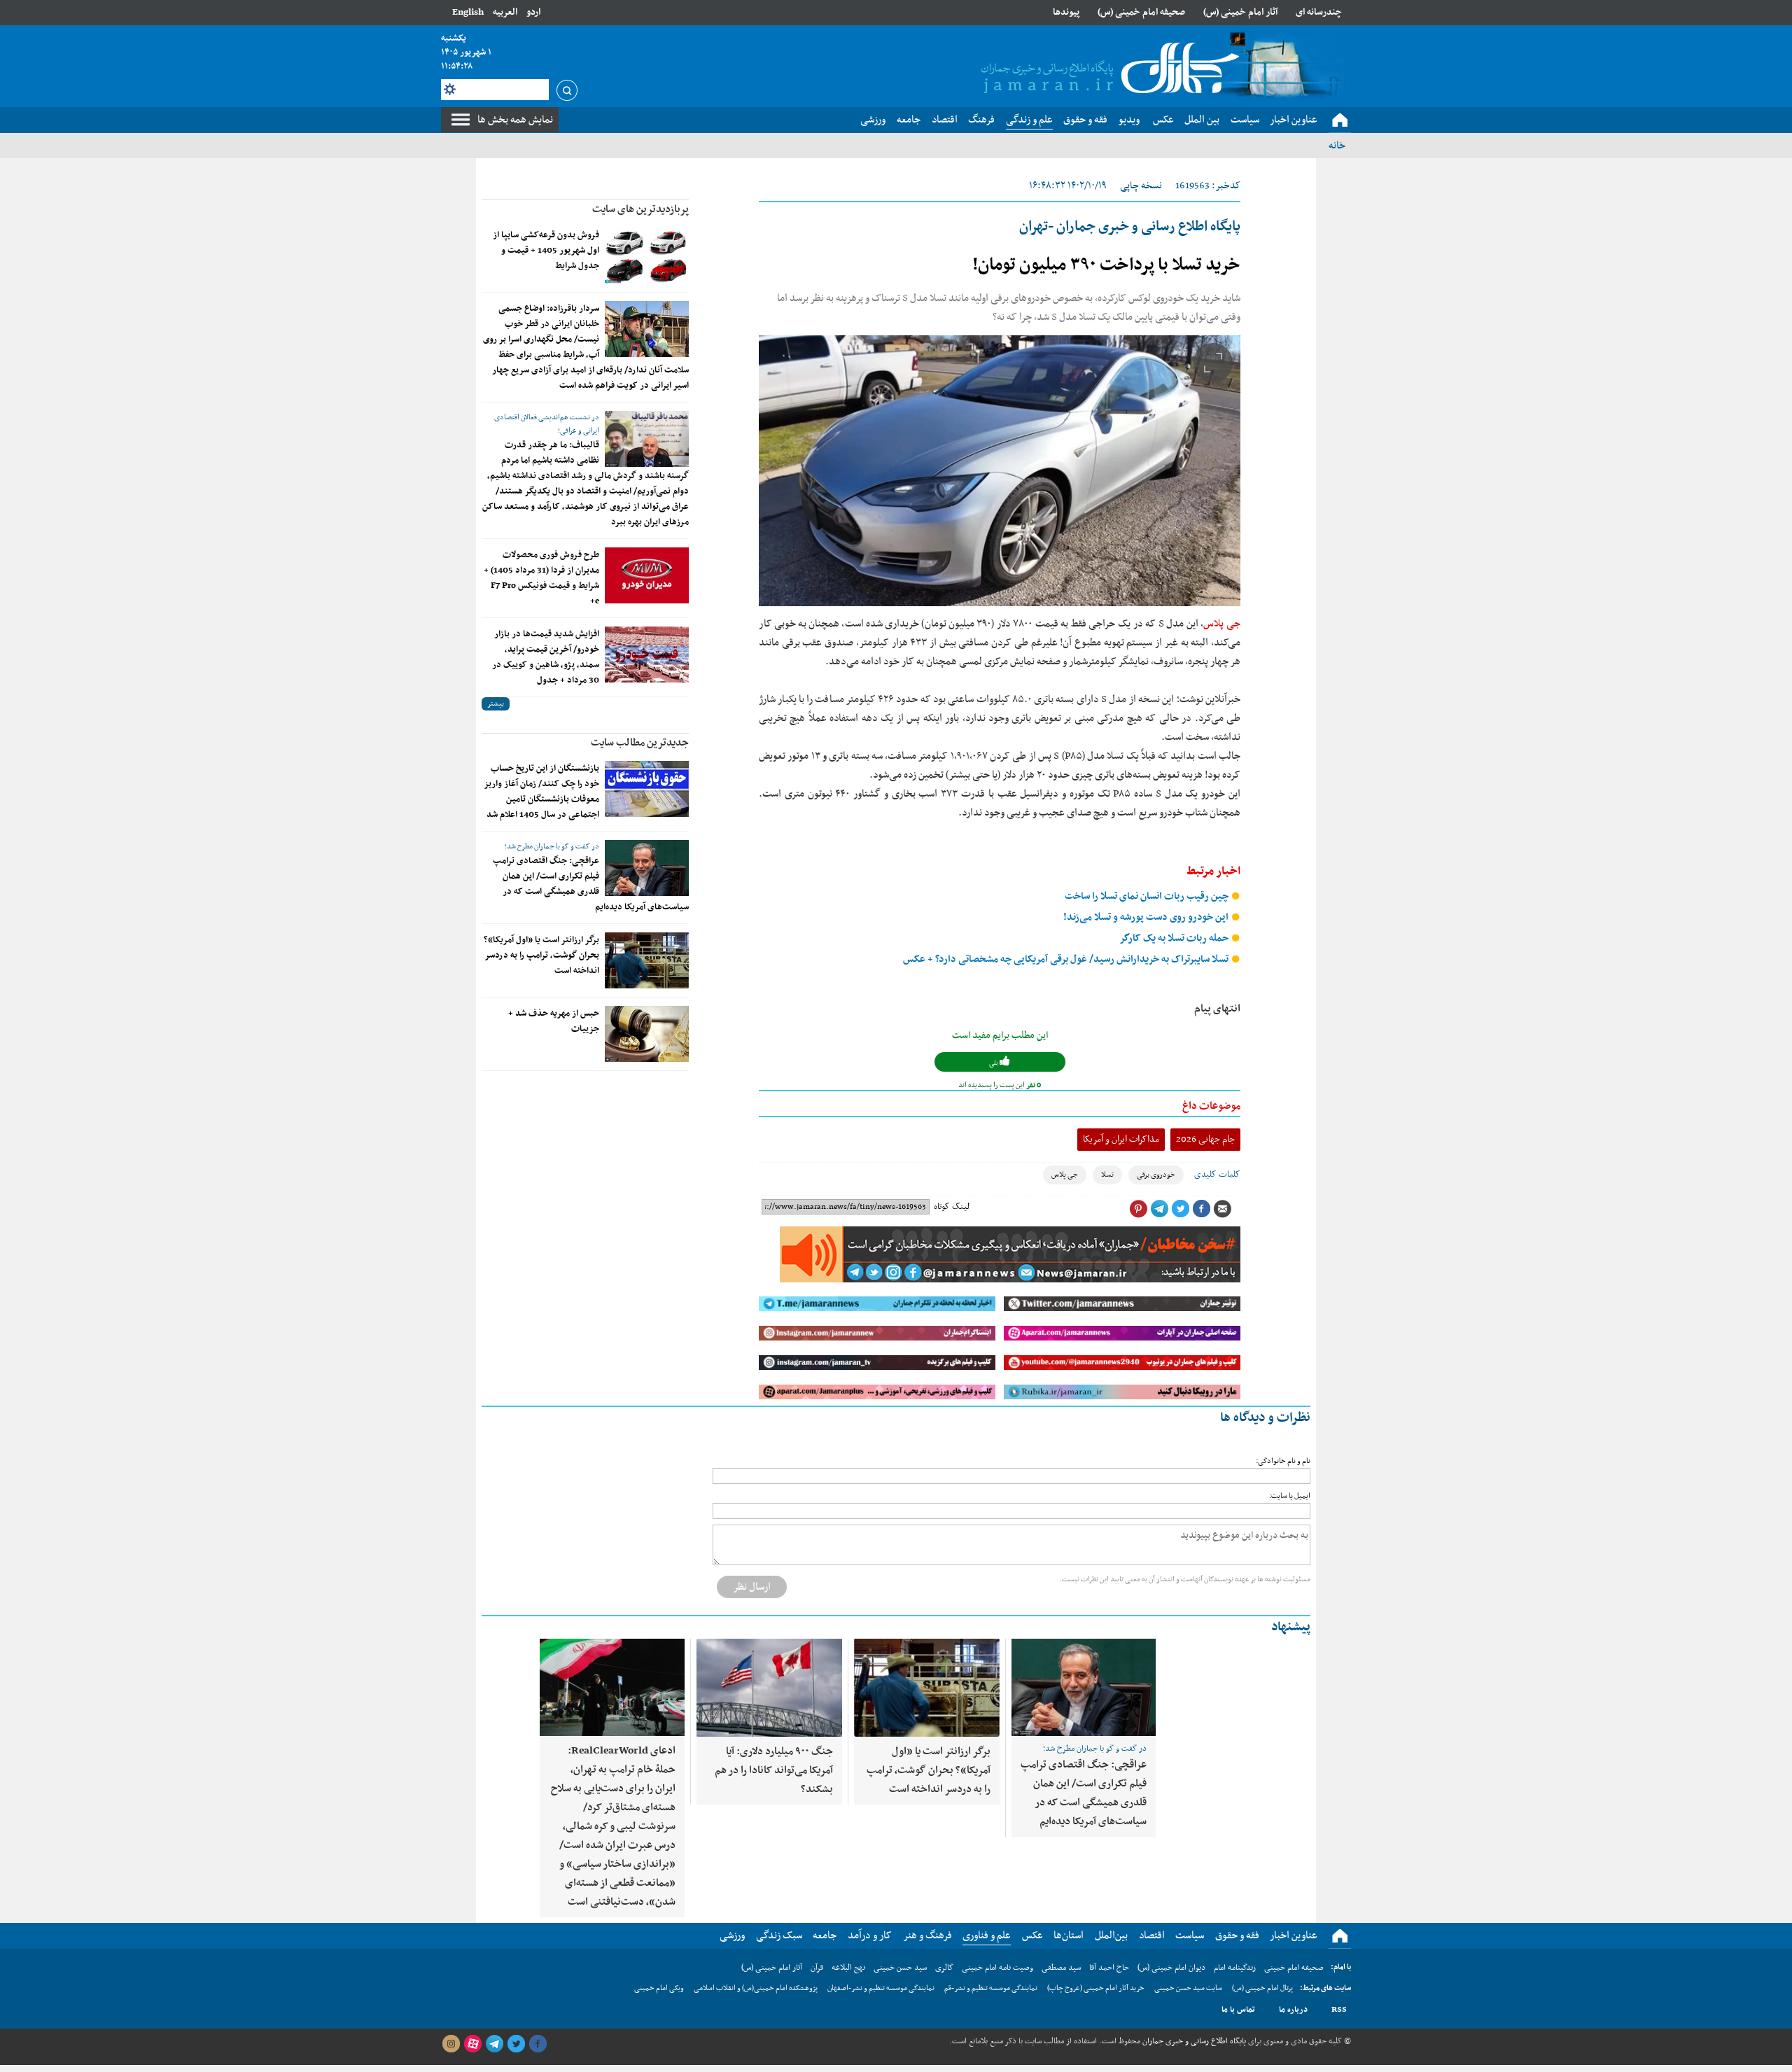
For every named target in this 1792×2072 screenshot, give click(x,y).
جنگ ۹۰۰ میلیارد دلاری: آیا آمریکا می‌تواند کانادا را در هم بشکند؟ (774, 1770)
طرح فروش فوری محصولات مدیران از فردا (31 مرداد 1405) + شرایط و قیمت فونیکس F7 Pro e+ (541, 578)
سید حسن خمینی (900, 1968)
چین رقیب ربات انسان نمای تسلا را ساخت (1148, 896)
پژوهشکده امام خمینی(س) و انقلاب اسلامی (756, 1988)
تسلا (1107, 1175)
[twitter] (516, 2044)
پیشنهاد (1291, 1627)
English (468, 12)
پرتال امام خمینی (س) (1262, 1988)
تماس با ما (1238, 2010)
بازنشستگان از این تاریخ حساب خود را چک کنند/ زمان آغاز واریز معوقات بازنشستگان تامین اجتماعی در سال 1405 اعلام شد (541, 792)
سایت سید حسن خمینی (1188, 1988)
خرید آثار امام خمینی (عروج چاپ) (1096, 1988)
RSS (1339, 2010)
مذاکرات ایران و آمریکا (1121, 1139)
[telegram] (494, 2044)
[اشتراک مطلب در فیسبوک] (1201, 1209)
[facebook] (538, 2044)
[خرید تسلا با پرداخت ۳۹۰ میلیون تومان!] (1000, 471)
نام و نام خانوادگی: (1283, 1461)
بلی (994, 1063)
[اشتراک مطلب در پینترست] (1138, 1209)
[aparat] (472, 2044)
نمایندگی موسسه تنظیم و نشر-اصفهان (881, 1988)
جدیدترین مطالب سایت (640, 743)
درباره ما (1293, 2010)
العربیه (505, 12)
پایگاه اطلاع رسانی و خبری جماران (1193, 2041)
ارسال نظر (752, 1587)
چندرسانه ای (1319, 12)
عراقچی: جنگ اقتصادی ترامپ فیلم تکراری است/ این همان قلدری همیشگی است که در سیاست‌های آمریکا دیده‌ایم (591, 884)
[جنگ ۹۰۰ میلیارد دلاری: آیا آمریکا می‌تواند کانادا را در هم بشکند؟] (769, 1688)
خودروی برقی (1156, 1175)
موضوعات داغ (1211, 1106)
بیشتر (496, 704)
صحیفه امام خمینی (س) (1141, 12)
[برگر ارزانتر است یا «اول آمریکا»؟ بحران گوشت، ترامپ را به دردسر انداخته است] (647, 960)
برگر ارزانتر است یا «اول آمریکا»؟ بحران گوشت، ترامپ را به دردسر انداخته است (541, 955)
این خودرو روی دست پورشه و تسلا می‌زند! (1147, 917)
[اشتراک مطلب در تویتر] (1180, 1209)
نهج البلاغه (848, 1968)
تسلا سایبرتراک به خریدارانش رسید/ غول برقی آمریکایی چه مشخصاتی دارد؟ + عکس (1067, 959)
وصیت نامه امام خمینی (997, 1968)
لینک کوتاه (952, 1207)
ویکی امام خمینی (659, 1988)
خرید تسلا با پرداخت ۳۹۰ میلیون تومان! (1106, 265)
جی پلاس (1222, 624)
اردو (533, 12)
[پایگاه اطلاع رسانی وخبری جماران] (1107, 69)
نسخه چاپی (1141, 186)
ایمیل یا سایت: (1290, 1496)
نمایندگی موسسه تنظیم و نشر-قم (991, 1988)
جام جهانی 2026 (1205, 1139)
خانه (1337, 146)
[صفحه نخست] (1340, 120)
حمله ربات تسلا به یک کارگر (1175, 938)
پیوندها (1066, 12)
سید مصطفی (1061, 1968)
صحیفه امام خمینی (1294, 1968)
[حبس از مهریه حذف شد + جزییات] (647, 1034)
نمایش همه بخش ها (515, 120)
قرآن (817, 1968)
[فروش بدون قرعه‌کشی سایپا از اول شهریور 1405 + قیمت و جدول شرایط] (647, 255)
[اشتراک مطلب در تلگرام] (1159, 1209)
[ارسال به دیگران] (1222, 1209)
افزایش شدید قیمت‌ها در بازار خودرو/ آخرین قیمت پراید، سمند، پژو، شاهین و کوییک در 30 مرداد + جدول (546, 657)
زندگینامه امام (1235, 1968)
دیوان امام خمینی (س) (1171, 1968)
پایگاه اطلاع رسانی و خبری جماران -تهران (1130, 227)
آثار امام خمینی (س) (1241, 12)
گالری (944, 1968)
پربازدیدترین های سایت (640, 209)
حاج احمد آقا (1109, 1968)
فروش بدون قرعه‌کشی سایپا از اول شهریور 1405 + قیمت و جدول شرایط (546, 251)
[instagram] (451, 2044)
